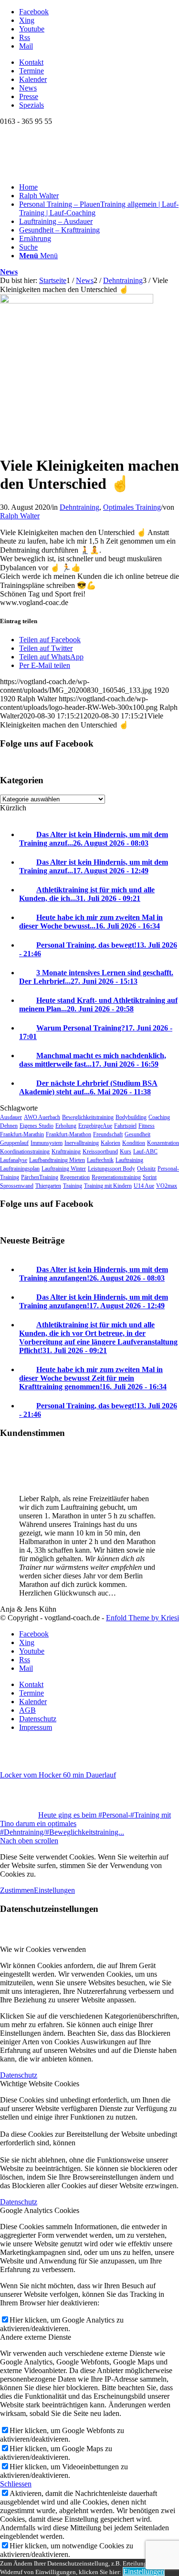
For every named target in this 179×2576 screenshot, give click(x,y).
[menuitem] (99, 62)
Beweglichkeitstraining (88, 1117)
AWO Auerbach (42, 1117)
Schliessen (16, 2484)
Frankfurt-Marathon (68, 1134)
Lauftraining (129, 1160)
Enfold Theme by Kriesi (142, 1618)
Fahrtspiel (125, 1126)
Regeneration (75, 1177)
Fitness (147, 1126)
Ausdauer (11, 1117)
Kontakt (31, 62)
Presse (29, 96)
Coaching (159, 1117)
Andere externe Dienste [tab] (36, 2337)
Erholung (66, 1126)
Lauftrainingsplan (20, 1169)
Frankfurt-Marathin (22, 1134)
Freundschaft (108, 1134)
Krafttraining (66, 1152)
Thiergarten (48, 1186)
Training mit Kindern (108, 1186)
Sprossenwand (17, 1186)
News (28, 88)
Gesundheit (137, 1134)
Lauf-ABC (145, 1152)
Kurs (126, 1152)
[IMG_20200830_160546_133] (77, 301)
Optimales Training (132, 507)
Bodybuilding (131, 1117)
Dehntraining (79, 507)
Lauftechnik (100, 1160)
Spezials (32, 105)
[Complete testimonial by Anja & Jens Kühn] (19, 1482)
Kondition (134, 1143)
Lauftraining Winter (64, 1169)
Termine (32, 71)
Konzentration (163, 1143)
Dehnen (9, 1126)
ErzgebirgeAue (95, 1126)
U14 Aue (144, 1186)
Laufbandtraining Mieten (57, 1160)
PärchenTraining (40, 1177)
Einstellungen (54, 1890)
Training (73, 1186)
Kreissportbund (100, 1152)
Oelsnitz (146, 1169)
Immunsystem (47, 1143)
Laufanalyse (14, 1160)
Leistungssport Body (111, 1169)
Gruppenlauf (14, 1143)
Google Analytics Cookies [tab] (40, 2210)
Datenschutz (19, 2075)
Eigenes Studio (37, 1126)
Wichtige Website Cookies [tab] (40, 2084)
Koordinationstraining (25, 1152)
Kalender (33, 79)
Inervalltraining (82, 1143)
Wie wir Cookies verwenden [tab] (43, 1949)
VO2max (167, 1186)
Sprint (150, 1177)
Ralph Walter (20, 516)
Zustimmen (17, 1890)
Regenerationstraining (116, 1177)
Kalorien (111, 1143)
